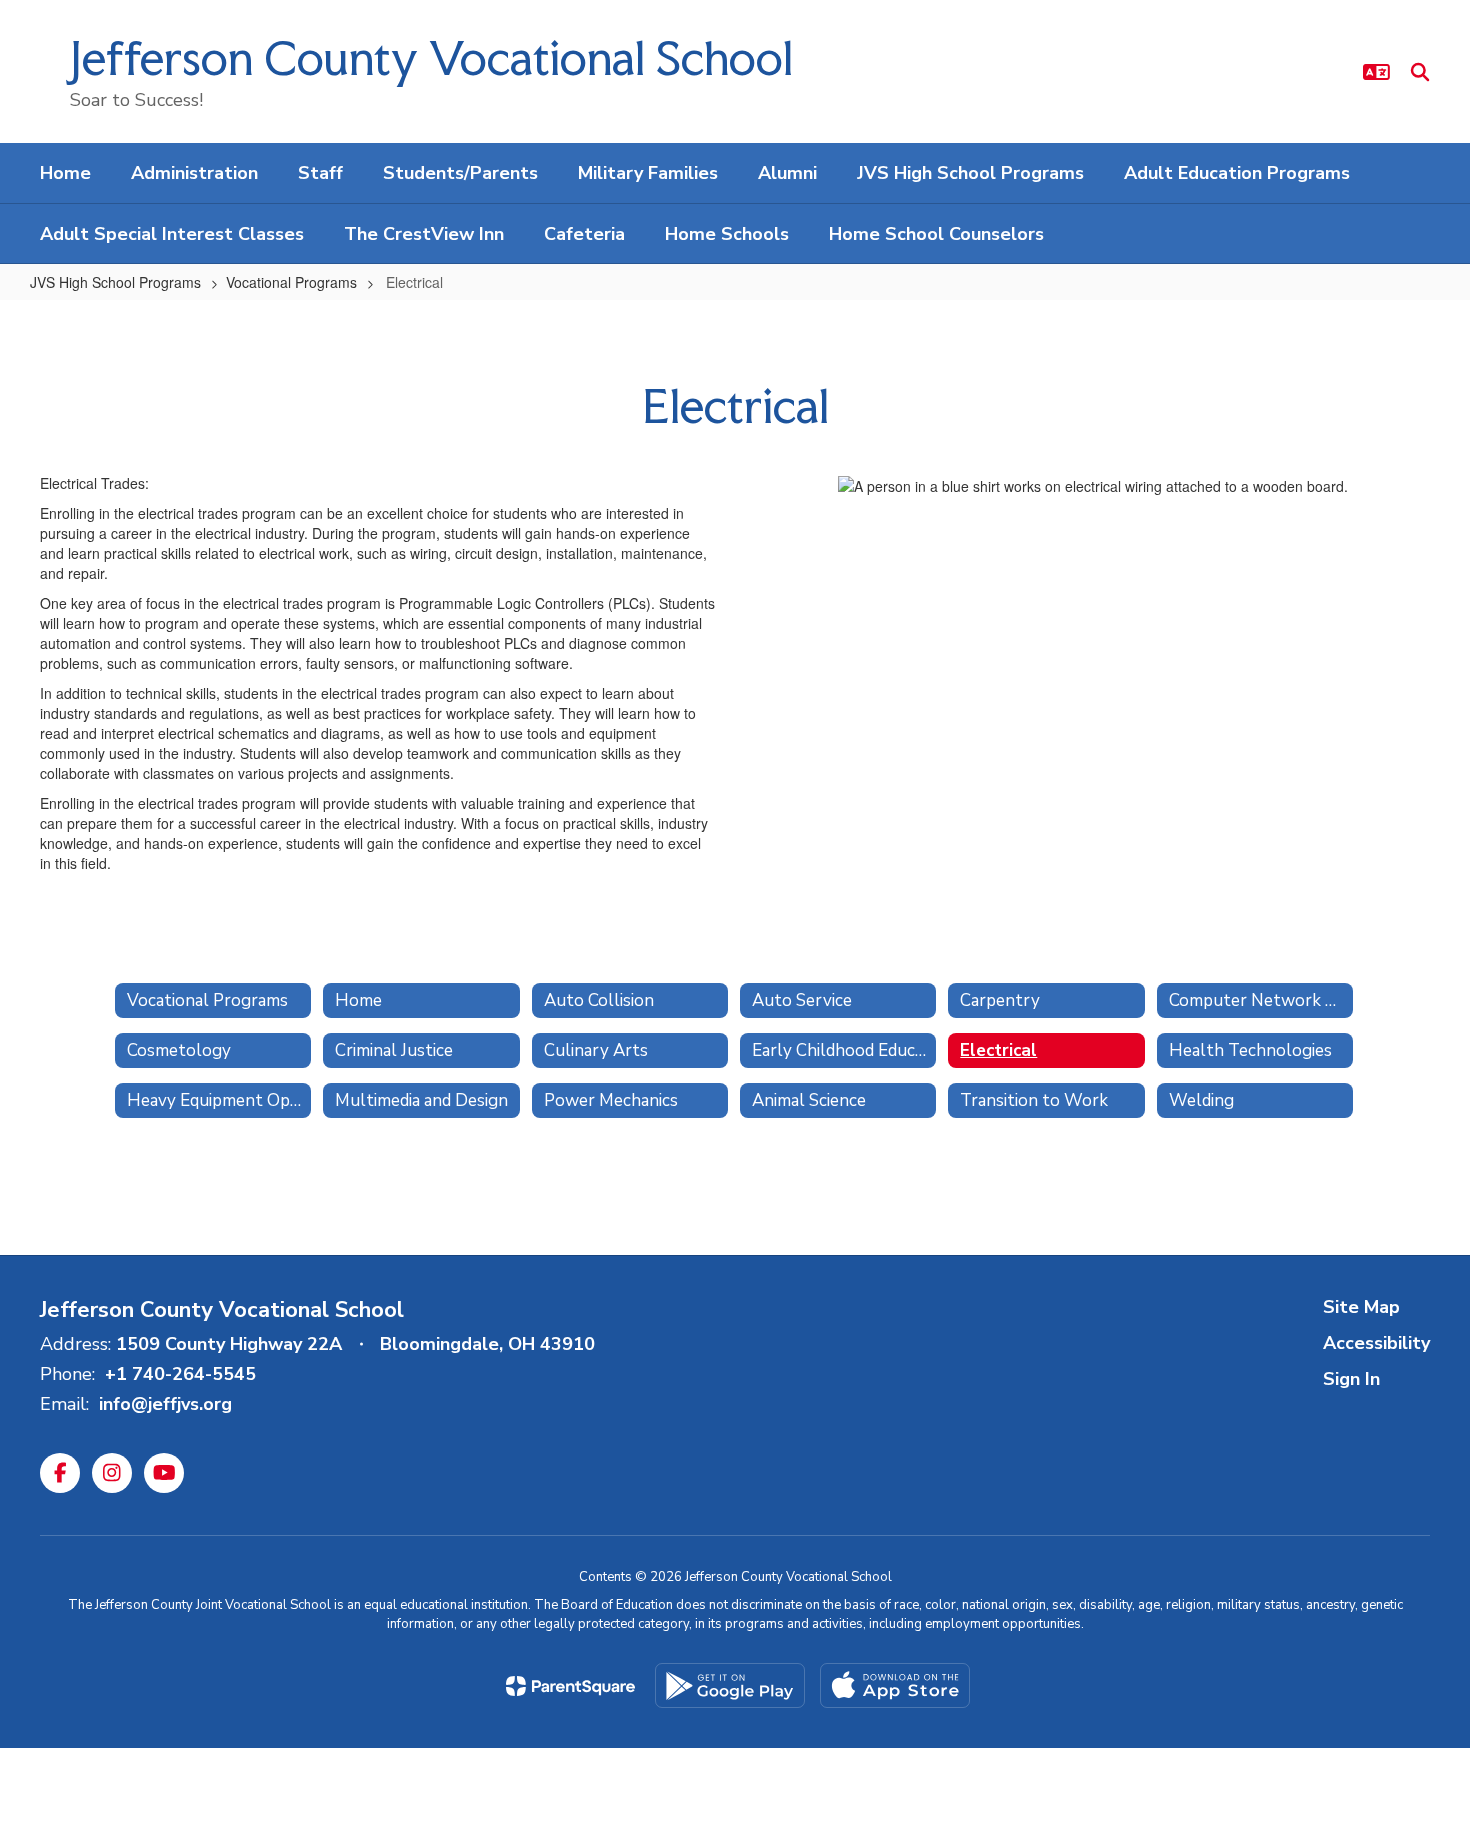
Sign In (1351, 1379)
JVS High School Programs (115, 282)
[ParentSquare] (570, 1686)
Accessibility (1376, 1343)
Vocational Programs (291, 282)
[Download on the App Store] (895, 1685)
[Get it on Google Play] (730, 1685)
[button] (1376, 72)
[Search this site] (1420, 72)
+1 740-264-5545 (180, 1374)
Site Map (1361, 1307)
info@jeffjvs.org (165, 1404)
